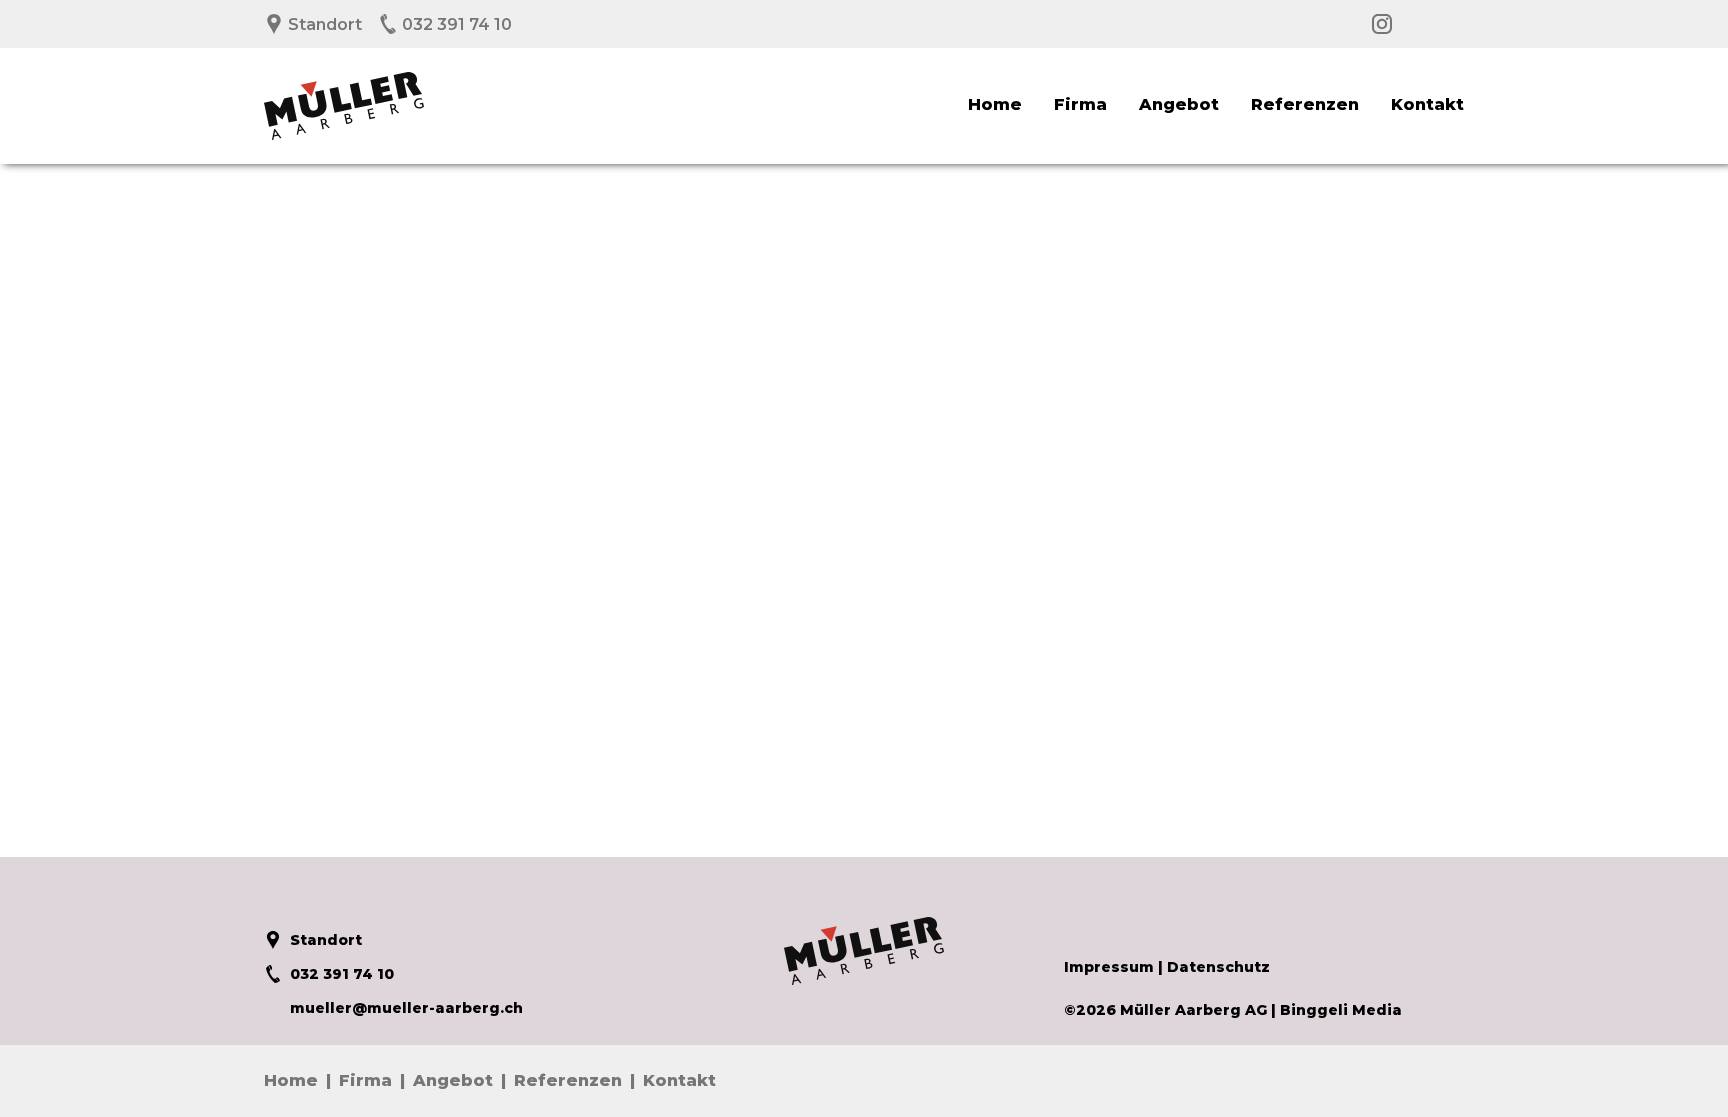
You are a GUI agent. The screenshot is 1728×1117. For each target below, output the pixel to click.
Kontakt (1427, 104)
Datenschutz (1218, 967)
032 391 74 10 (455, 24)
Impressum (1109, 967)
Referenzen (1305, 104)
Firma (1080, 104)
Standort (323, 24)
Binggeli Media (1341, 1010)
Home (995, 104)
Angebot (1179, 104)
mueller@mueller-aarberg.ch (406, 1008)
